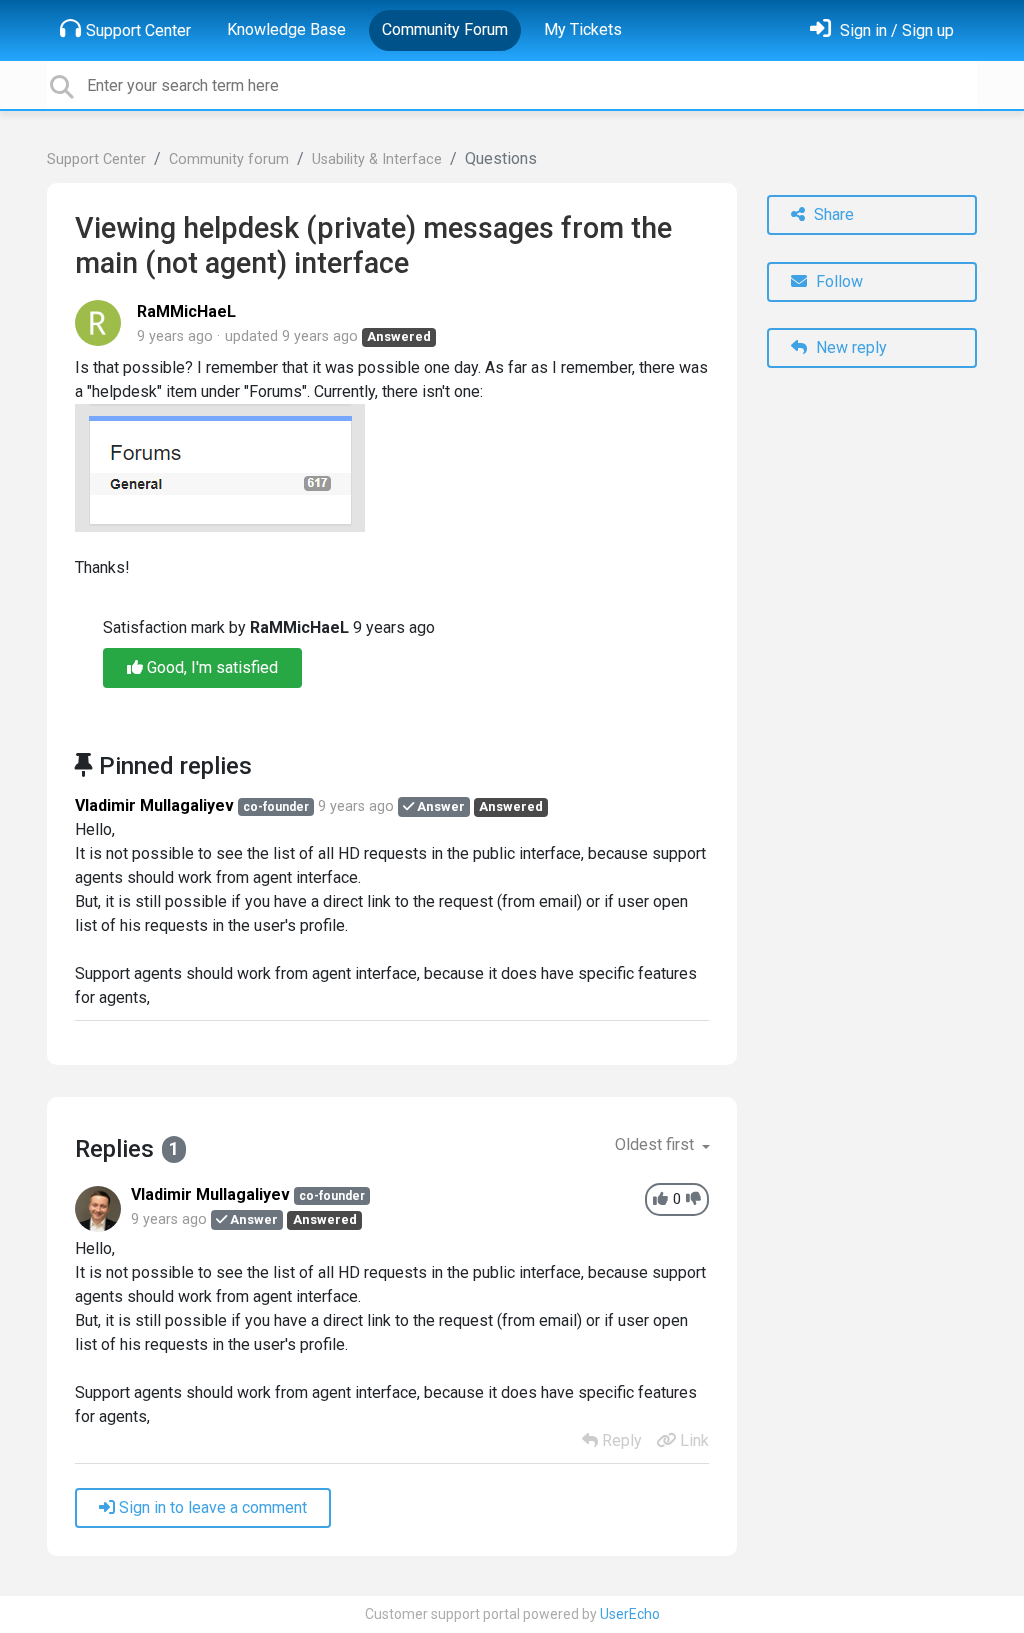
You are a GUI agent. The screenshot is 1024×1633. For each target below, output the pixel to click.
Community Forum (445, 29)
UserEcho (630, 1614)
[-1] (693, 1199)
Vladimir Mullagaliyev (154, 805)
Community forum (229, 159)
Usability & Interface (377, 159)
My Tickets (583, 29)
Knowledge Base (286, 29)
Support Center (138, 30)
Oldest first (656, 1144)
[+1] (660, 1199)
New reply (849, 347)
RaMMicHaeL (186, 311)
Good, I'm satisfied (210, 667)
